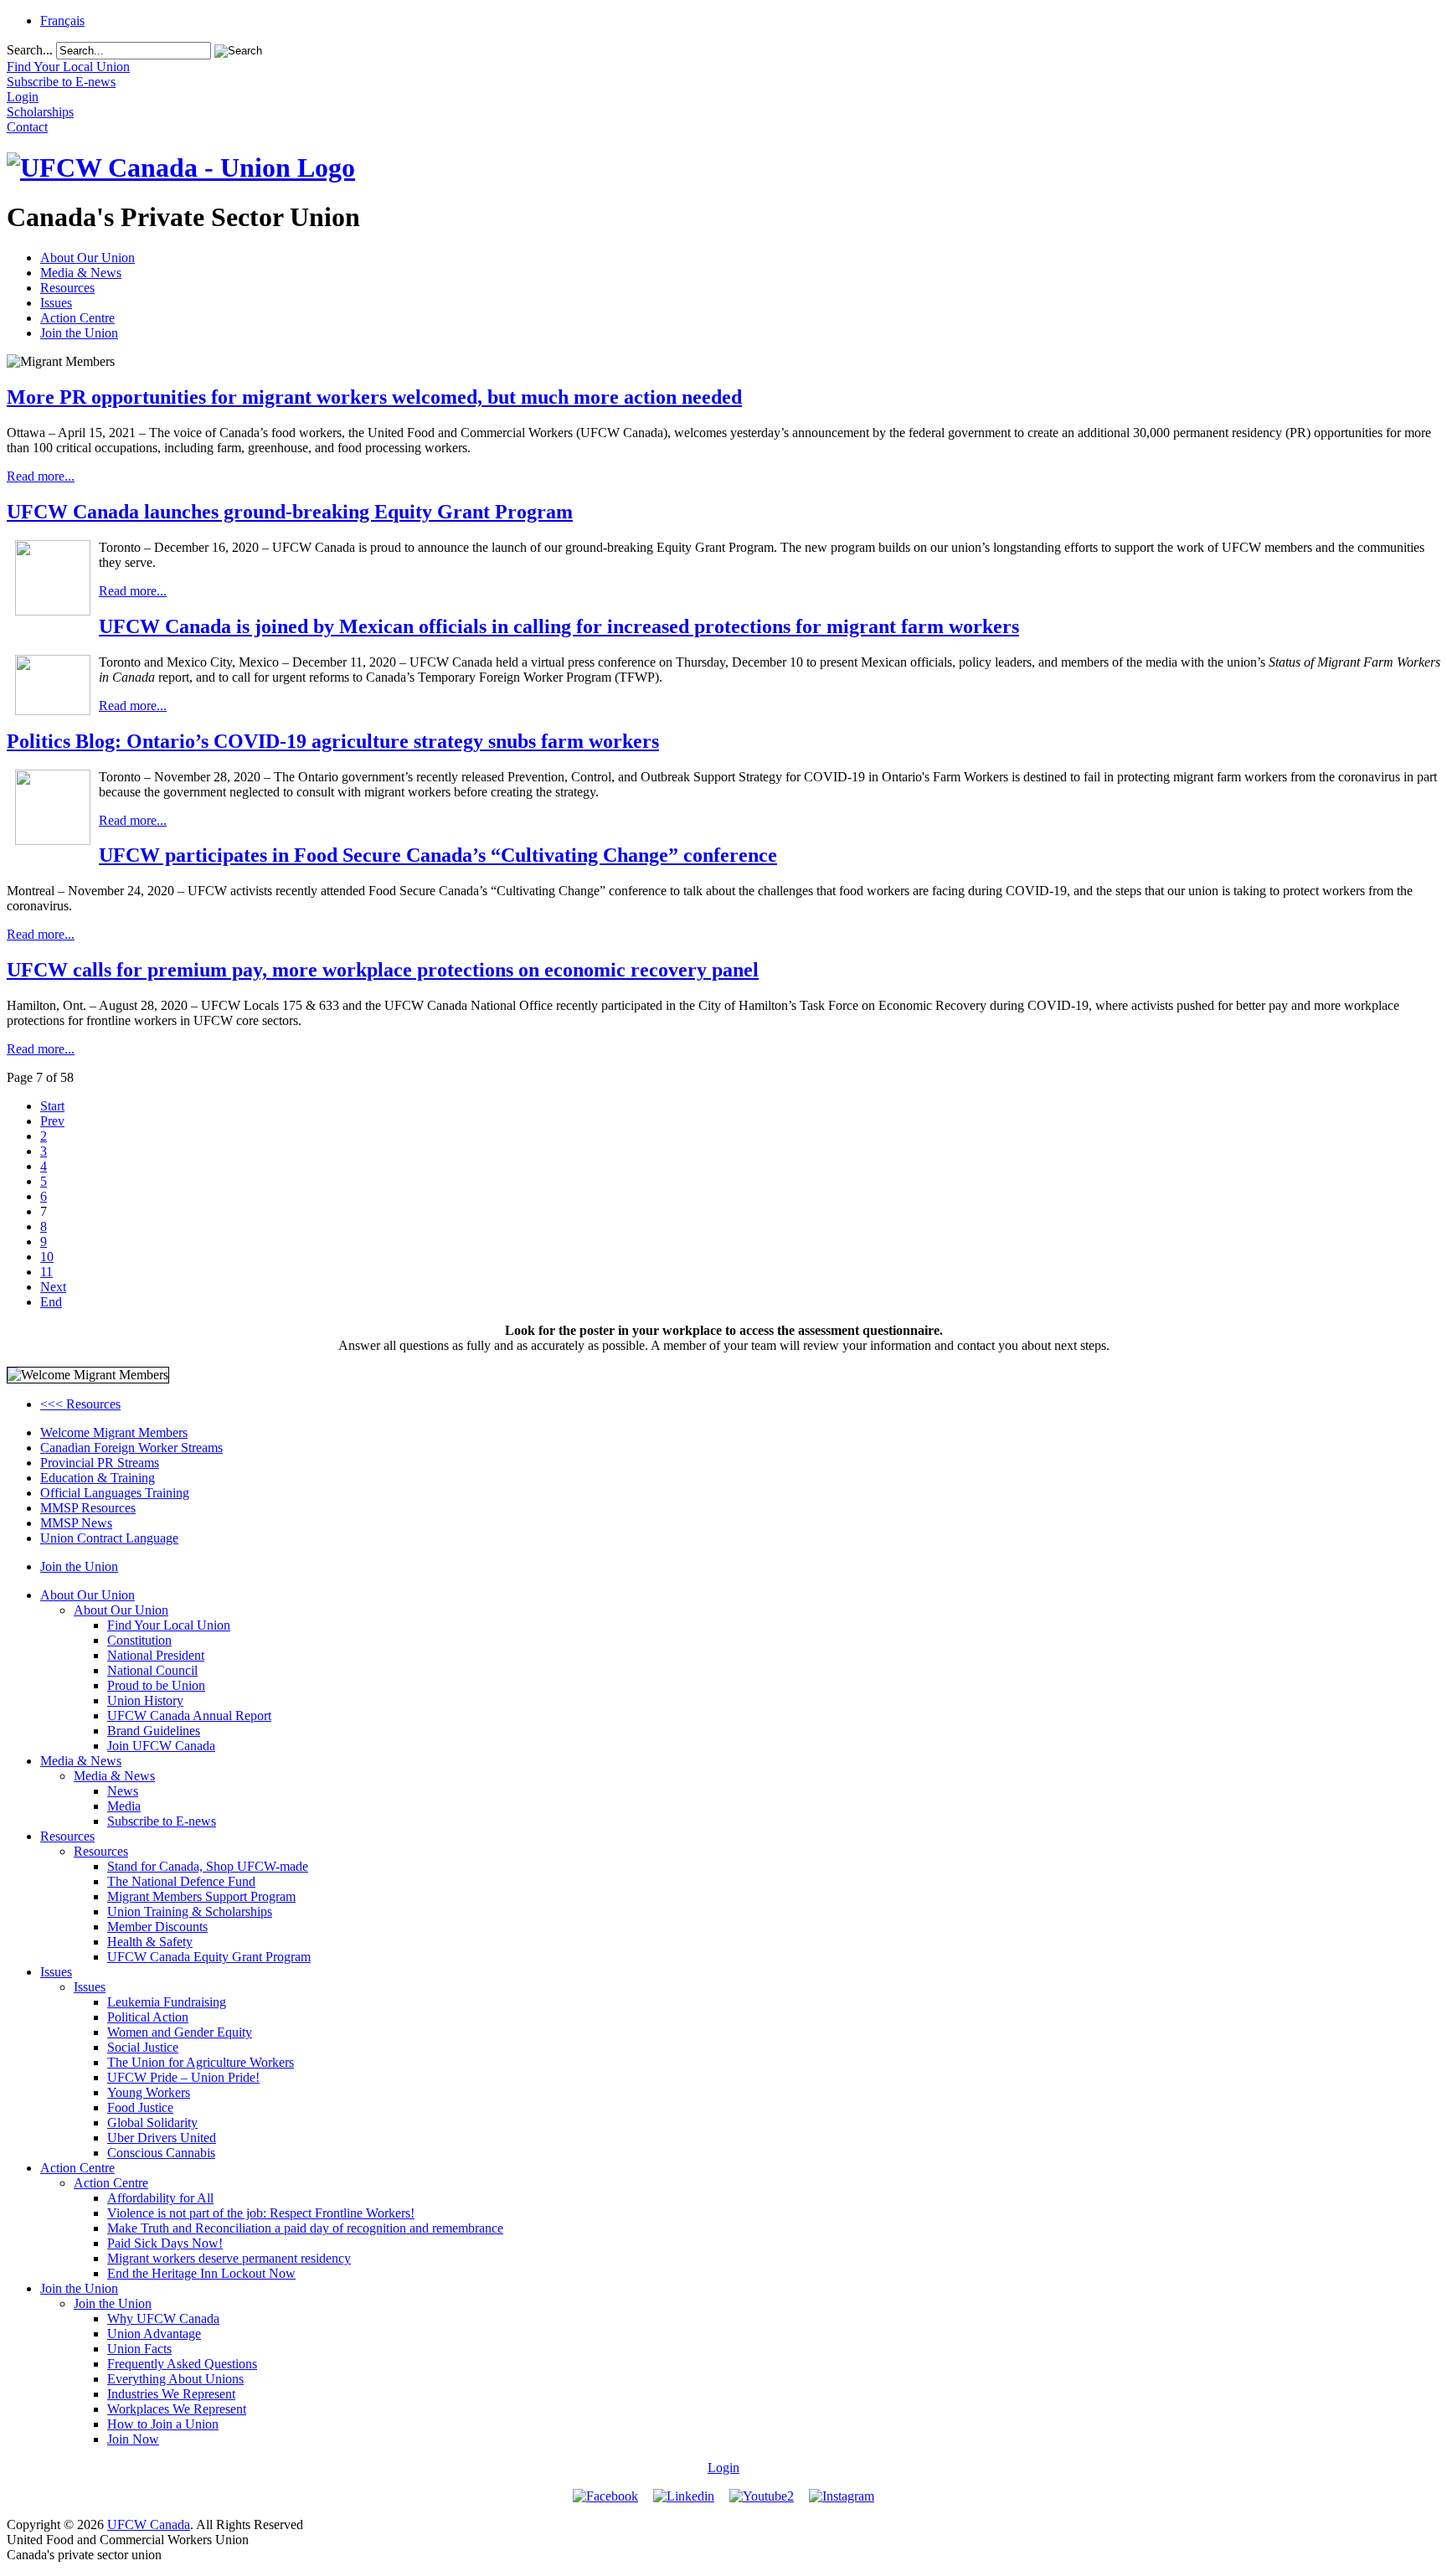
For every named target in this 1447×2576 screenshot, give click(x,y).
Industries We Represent (171, 2394)
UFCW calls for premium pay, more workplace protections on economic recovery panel (383, 970)
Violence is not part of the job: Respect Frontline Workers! (261, 2213)
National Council (152, 1670)
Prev (52, 1121)
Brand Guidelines (154, 1731)
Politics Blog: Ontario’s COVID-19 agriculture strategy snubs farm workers (333, 741)
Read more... (41, 476)
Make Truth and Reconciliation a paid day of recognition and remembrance (305, 2228)
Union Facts (139, 2349)
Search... (30, 50)
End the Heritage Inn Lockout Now (201, 2273)
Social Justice (143, 2047)
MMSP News (76, 1523)
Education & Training (98, 1478)
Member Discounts (157, 1927)
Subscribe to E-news (162, 1821)
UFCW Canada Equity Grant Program (209, 1957)
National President (156, 1655)
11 (46, 1272)
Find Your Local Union (169, 1625)
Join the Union (79, 333)
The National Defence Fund (181, 1881)
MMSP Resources (88, 1508)
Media (124, 1806)
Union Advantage (154, 2334)
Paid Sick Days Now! (165, 2243)
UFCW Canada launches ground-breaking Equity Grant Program (290, 512)
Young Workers (149, 2092)
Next (53, 1287)
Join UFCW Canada (161, 1746)
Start (52, 1106)
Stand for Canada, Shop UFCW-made (208, 1866)
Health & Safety (150, 1942)
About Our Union (88, 258)
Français (62, 21)
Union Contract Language (109, 1538)
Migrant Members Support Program (201, 1896)
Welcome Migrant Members (114, 1432)
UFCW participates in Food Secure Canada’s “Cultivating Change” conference (438, 855)
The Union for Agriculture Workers (201, 2062)
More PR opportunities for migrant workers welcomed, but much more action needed (374, 397)
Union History (145, 1700)
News (123, 1791)
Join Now (133, 2439)
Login (723, 2468)
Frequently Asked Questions (182, 2364)
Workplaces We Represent (177, 2409)
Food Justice (140, 2107)
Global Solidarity (152, 2123)
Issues (56, 303)
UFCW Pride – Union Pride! (183, 2077)
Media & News (81, 273)
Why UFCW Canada (163, 2318)
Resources (67, 288)
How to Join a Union (163, 2424)
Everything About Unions (175, 2379)
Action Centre (77, 318)
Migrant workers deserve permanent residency (229, 2258)
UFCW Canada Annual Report (189, 1716)
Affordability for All (160, 2198)
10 (47, 1257)
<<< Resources (80, 1404)
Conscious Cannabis (161, 2153)
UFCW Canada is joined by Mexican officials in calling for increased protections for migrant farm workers (559, 626)
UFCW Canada (149, 2524)
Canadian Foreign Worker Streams (131, 1448)
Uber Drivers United (162, 2138)
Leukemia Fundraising (167, 2002)
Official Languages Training (115, 1493)
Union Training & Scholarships (190, 1911)
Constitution (139, 1640)
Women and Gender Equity (180, 2032)
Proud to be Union (156, 1685)
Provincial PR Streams (100, 1463)
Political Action (148, 2017)
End (51, 1302)
